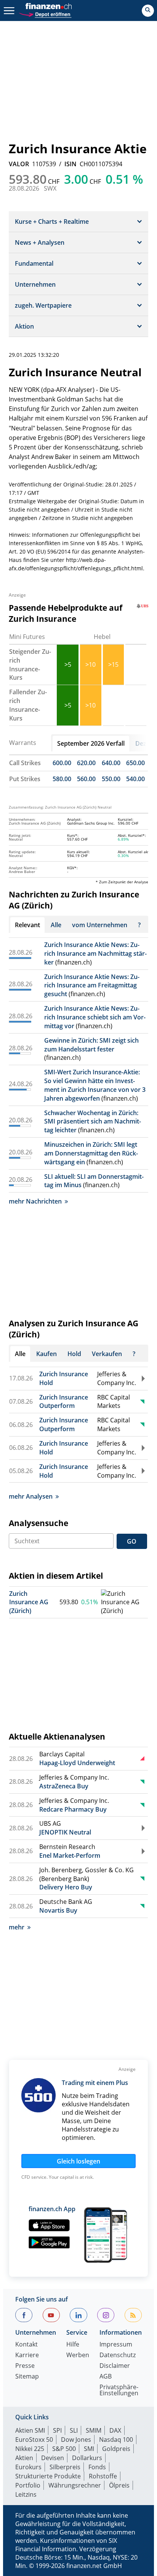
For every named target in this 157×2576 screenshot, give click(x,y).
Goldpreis (116, 2449)
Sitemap (27, 2377)
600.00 (62, 763)
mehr (17, 1927)
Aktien (24, 2458)
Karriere (27, 2355)
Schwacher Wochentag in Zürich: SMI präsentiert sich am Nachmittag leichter (93, 1122)
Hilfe (73, 2345)
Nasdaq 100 (116, 2440)
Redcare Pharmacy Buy (73, 1809)
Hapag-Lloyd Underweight (77, 1763)
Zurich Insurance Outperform (64, 1402)
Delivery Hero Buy (66, 1887)
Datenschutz (118, 2355)
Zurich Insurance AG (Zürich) (29, 1602)
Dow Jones (76, 2440)
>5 (68, 664)
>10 (91, 664)
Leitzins (26, 2494)
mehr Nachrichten (35, 1201)
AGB (106, 2377)
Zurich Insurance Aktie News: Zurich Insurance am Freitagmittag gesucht (92, 985)
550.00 (111, 779)
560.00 (86, 779)
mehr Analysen (31, 1496)
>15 (113, 664)
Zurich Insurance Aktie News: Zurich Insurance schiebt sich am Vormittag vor (95, 1017)
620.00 (86, 763)
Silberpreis (65, 2467)
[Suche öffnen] (148, 11)
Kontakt (26, 2345)
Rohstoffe (103, 2476)
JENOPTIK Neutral (65, 1832)
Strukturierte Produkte (48, 2476)
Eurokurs (28, 2467)
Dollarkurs (87, 2458)
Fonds (97, 2467)
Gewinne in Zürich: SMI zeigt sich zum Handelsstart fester (91, 1045)
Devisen (53, 2458)
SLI (74, 2430)
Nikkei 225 (30, 2449)
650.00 (135, 763)
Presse (25, 2366)
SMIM (94, 2430)
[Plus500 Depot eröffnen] (45, 14)
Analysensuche (38, 1523)
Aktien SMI (30, 2430)
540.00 (135, 779)
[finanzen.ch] (49, 6)
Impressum (116, 2345)
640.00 (111, 763)
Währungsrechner (75, 2485)
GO (132, 1541)
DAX (115, 2430)
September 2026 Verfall (91, 743)
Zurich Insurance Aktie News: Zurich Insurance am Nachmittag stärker (95, 953)
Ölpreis (119, 2485)
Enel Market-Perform (70, 1855)
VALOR (19, 164)
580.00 (62, 779)
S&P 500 (64, 2449)
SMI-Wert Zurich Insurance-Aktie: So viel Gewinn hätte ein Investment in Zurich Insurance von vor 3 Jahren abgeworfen (95, 1085)
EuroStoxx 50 (34, 2440)
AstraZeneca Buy (64, 1786)
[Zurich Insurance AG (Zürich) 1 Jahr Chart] (124, 1603)
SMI (89, 2449)
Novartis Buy (58, 1910)
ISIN (70, 164)
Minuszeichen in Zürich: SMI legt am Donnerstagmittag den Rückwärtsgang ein (91, 1153)
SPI (57, 2430)
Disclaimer (115, 2366)
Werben (78, 2355)
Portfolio (28, 2485)
